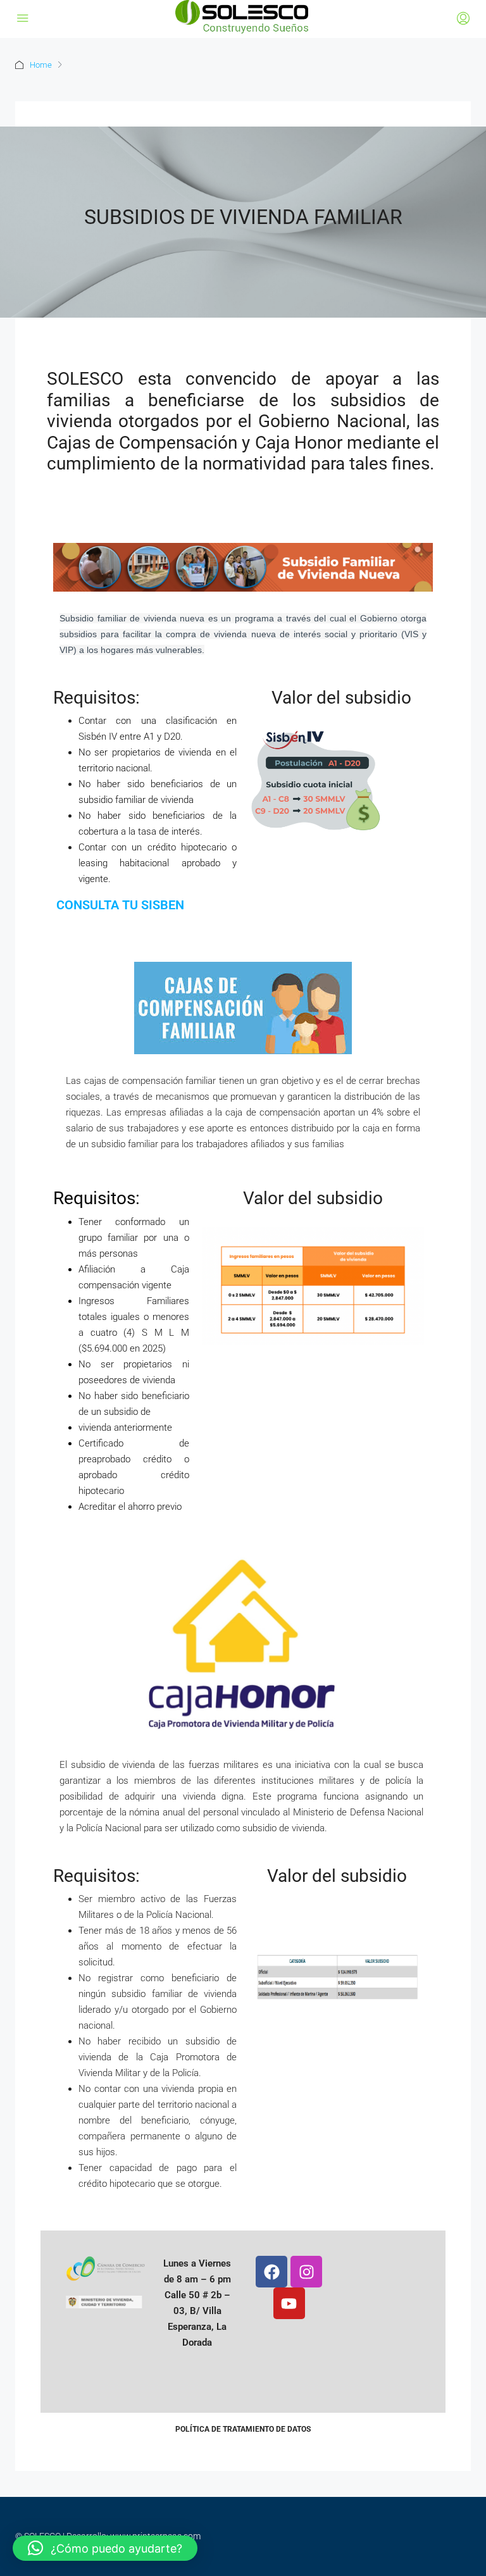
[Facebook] (271, 2272)
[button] (105, 2548)
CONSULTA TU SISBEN (119, 905)
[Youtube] (289, 2303)
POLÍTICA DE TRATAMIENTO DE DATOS (243, 2429)
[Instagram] (306, 2272)
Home (41, 65)
